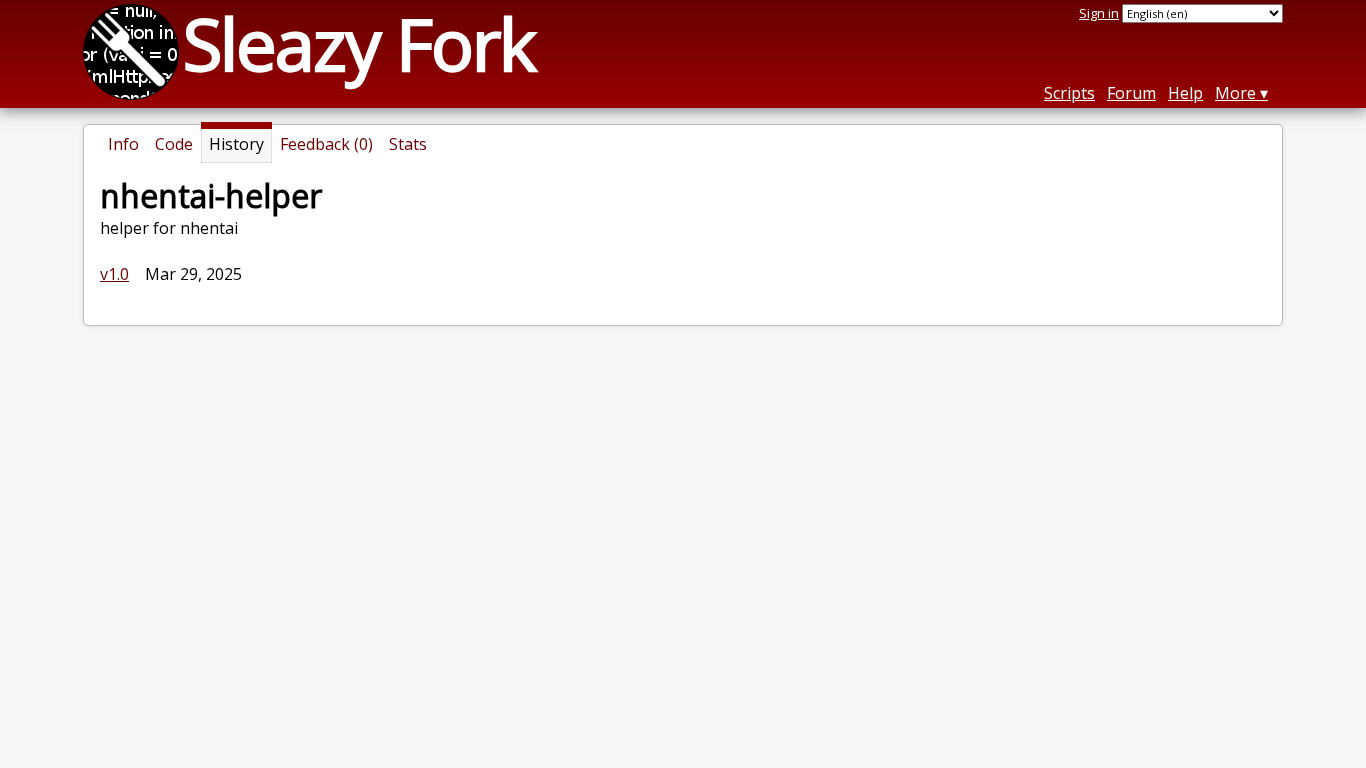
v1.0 (114, 274)
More (1235, 93)
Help (1185, 93)
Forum (1131, 93)
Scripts (1069, 93)
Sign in (1099, 13)
